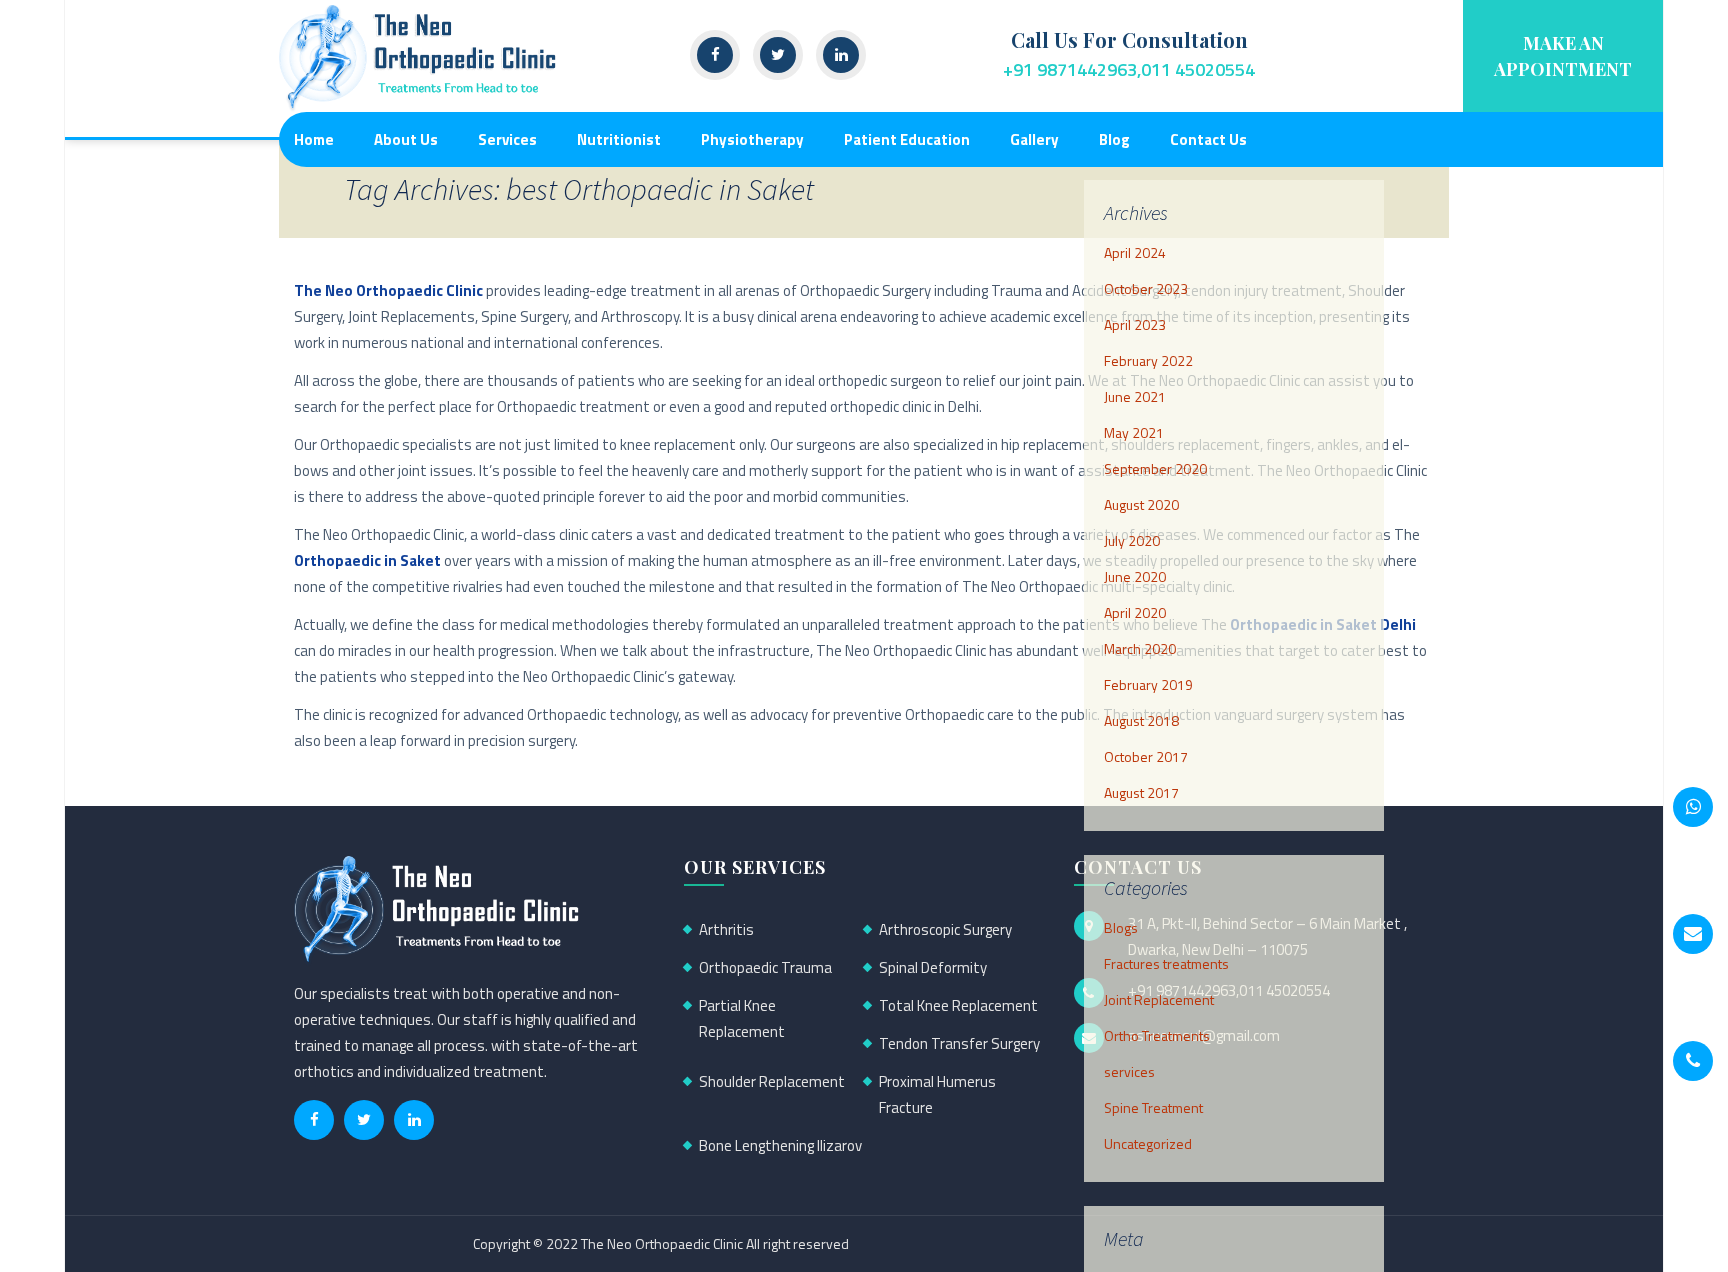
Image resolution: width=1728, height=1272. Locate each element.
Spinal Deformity (933, 967)
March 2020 (1140, 648)
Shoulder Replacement (772, 1081)
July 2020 (1132, 540)
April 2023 (1135, 324)
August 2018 (1141, 720)
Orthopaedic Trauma (765, 967)
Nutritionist (619, 139)
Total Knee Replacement (958, 1005)
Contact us (1208, 139)
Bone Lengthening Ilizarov (780, 1145)
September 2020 (1155, 468)
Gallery (1034, 139)
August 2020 (1141, 504)
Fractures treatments (1166, 963)
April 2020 (1135, 612)
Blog (1114, 139)
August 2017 (1141, 792)
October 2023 (1146, 288)
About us (406, 139)
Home (314, 139)
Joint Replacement (1159, 999)
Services (507, 139)
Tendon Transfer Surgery (959, 1043)
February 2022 (1148, 360)
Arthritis (726, 929)
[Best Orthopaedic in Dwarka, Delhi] (419, 56)
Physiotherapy (752, 139)
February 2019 (1148, 684)
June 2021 (1135, 396)
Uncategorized (1148, 1143)
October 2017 (1146, 756)
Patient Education (907, 139)
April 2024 (1135, 252)
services (1129, 1071)
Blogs (1121, 927)
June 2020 (1135, 576)
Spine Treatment (1153, 1107)
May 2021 (1134, 432)
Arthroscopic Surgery (945, 929)
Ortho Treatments (1157, 1035)
